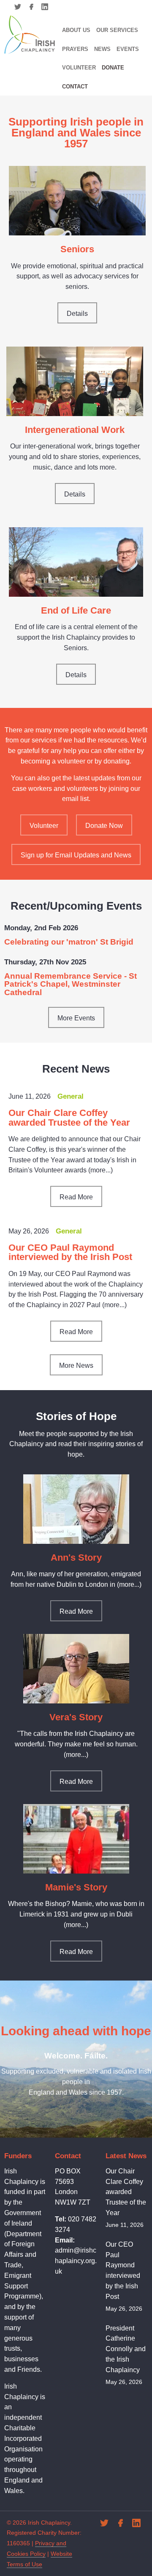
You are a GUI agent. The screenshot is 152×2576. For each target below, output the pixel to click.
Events (128, 49)
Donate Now (104, 826)
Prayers (75, 49)
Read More (76, 1197)
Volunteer (79, 68)
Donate (113, 68)
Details (77, 314)
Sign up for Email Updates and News (76, 855)
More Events (76, 1018)
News (102, 49)
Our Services (117, 30)
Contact (75, 87)
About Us (76, 30)
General (71, 1096)
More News (76, 1365)
